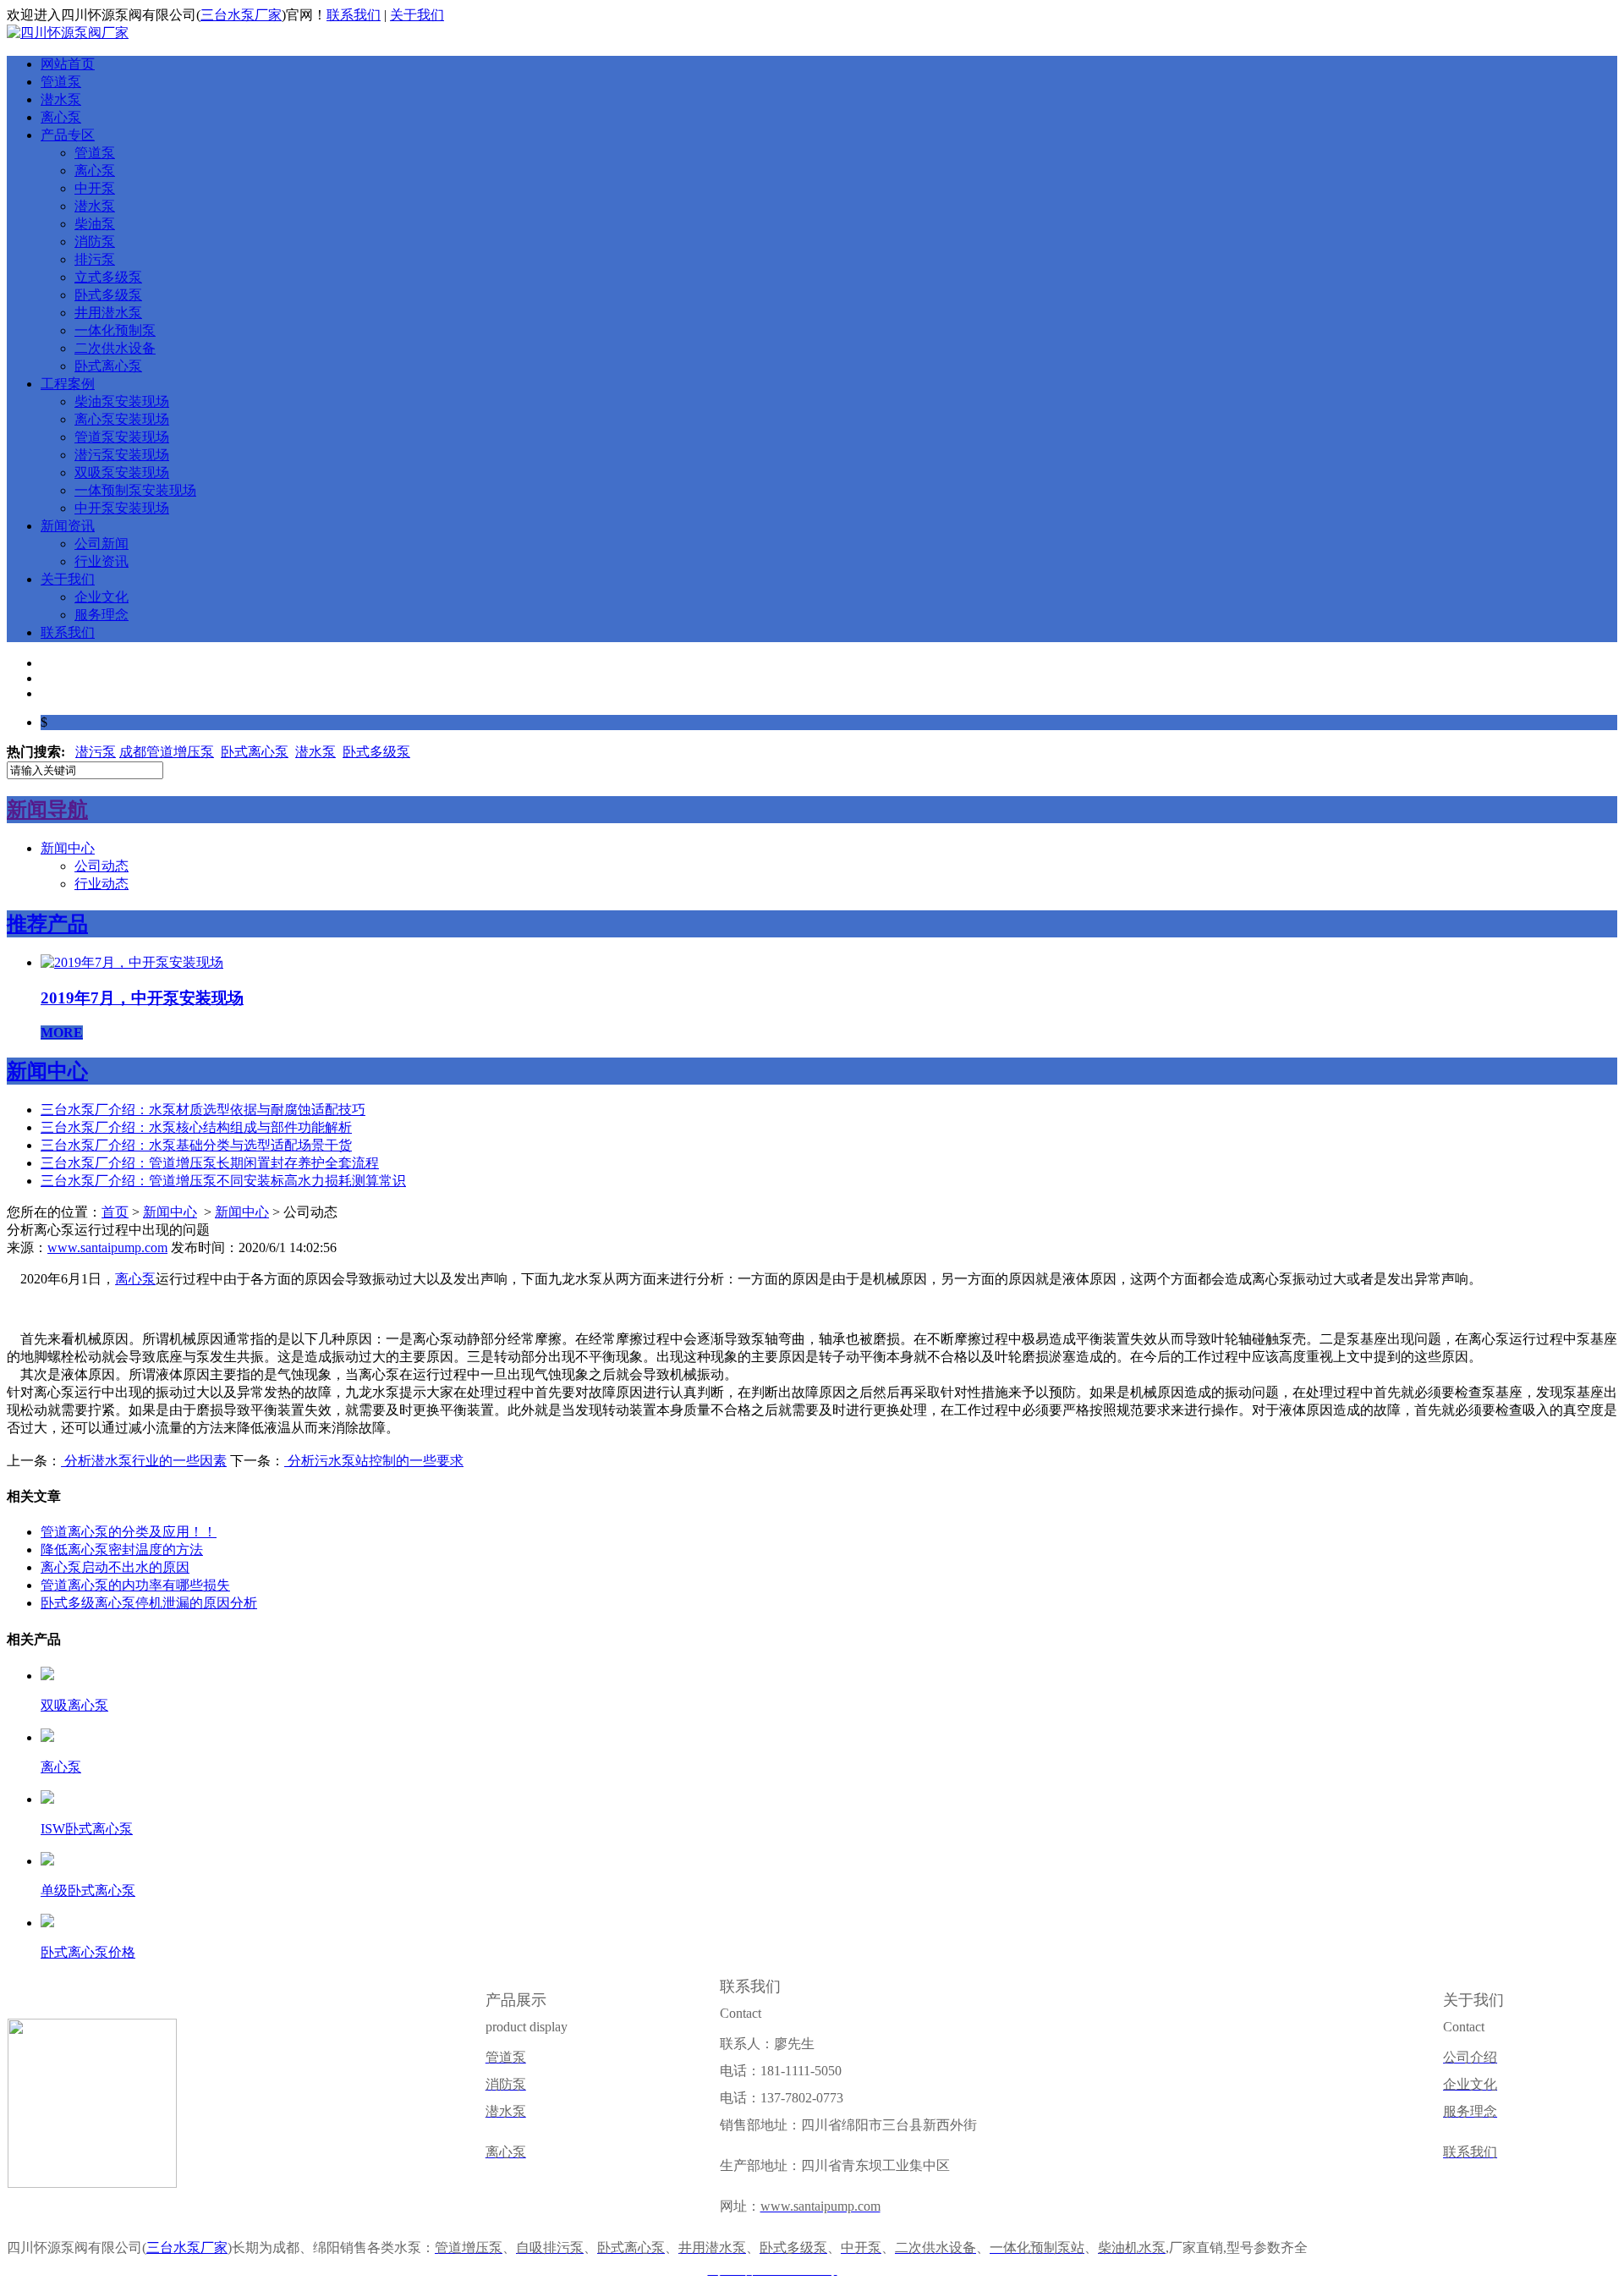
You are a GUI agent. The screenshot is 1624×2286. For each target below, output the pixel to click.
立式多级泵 (108, 277)
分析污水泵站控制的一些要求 (374, 1461)
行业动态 (101, 884)
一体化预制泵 (115, 330)
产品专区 (68, 135)
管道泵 (61, 82)
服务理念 (101, 615)
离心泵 (61, 117)
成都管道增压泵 (167, 752)
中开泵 (95, 188)
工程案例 (68, 384)
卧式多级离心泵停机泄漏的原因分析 (149, 1603)
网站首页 (68, 64)
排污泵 (95, 259)
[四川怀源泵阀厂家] (68, 33)
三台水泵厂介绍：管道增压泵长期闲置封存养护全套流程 (210, 1163)
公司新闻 (101, 544)
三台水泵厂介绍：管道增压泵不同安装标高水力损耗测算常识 (223, 1181)
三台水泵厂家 (241, 15)
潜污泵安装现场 (122, 455)
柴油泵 (95, 224)
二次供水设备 (115, 348)
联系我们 (354, 15)
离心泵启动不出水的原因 (115, 1567)
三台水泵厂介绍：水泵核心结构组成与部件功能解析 (196, 1127)
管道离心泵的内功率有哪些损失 (135, 1585)
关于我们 (417, 15)
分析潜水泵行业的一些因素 (144, 1461)
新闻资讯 (68, 526)
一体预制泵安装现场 (135, 490)
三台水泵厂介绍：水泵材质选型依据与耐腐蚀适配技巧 (203, 1110)
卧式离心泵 (108, 366)
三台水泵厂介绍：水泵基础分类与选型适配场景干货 (196, 1145)
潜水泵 (61, 99)
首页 (115, 1212)
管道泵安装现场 (122, 437)
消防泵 (95, 242)
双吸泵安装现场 (122, 473)
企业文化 (101, 597)
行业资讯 (101, 561)
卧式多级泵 (108, 295)
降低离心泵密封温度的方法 (122, 1550)
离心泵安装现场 (122, 419)
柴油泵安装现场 (122, 401)
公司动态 (101, 866)
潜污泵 (96, 752)
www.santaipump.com (107, 1247)
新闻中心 (68, 848)
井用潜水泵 (108, 313)
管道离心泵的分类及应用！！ (129, 1532)
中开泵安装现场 (122, 508)
